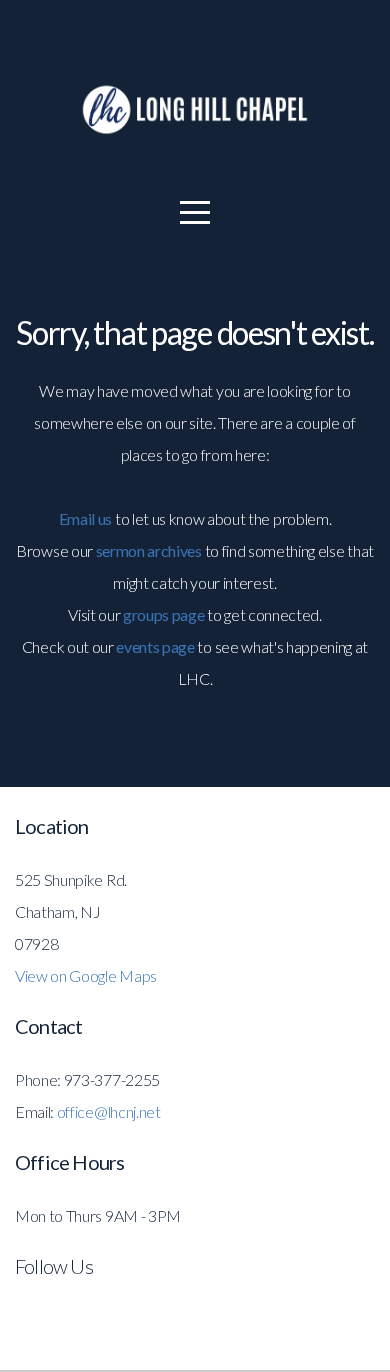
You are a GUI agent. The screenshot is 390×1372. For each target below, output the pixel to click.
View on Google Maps (86, 975)
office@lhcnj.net (109, 1111)
